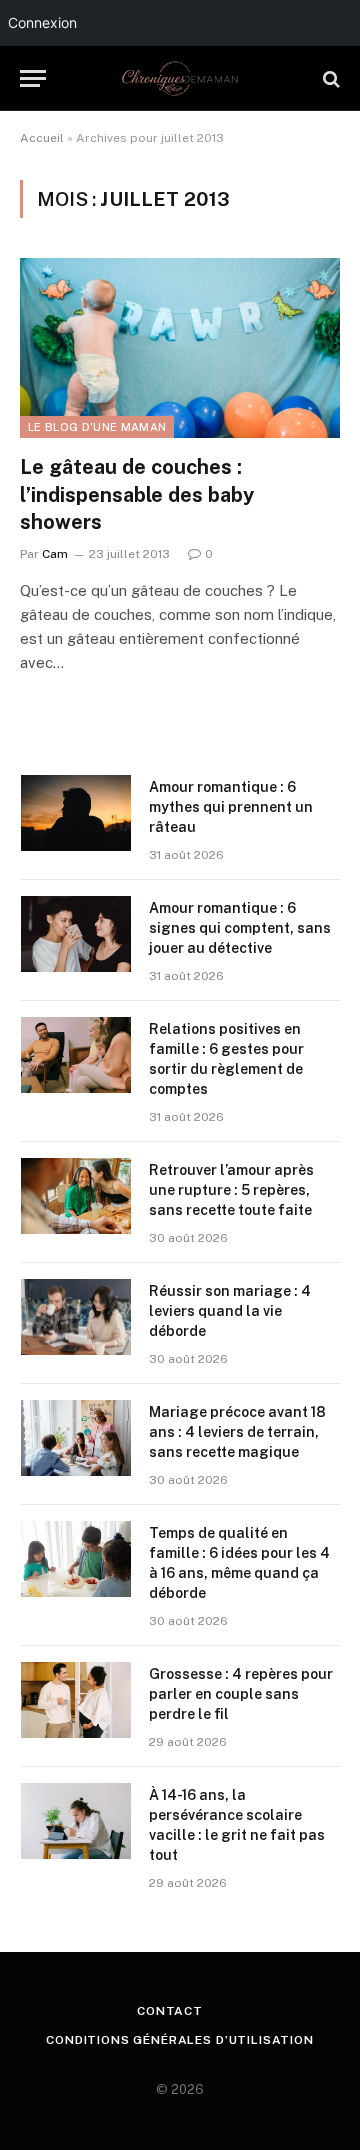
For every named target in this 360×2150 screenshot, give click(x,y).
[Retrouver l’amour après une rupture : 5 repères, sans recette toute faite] (76, 1196)
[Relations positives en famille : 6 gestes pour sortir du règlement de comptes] (76, 1055)
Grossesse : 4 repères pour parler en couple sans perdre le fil (241, 1694)
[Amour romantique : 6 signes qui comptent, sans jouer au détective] (76, 934)
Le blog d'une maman (97, 427)
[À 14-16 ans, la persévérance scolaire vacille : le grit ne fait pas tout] (76, 1821)
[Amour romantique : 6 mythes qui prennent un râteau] (76, 813)
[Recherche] (329, 78)
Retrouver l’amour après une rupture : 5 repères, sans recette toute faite (231, 1190)
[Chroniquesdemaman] (180, 78)
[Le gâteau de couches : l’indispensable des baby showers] (180, 348)
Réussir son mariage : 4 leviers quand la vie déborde (230, 1311)
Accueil (42, 138)
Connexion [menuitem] (42, 22)
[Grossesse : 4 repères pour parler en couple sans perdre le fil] (76, 1700)
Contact (170, 2011)
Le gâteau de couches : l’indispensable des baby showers (137, 494)
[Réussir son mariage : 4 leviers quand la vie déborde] (76, 1317)
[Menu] (33, 78)
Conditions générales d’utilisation (180, 2040)
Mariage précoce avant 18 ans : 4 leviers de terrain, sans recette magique (237, 1432)
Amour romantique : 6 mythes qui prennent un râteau (231, 807)
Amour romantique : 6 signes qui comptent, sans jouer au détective (240, 928)
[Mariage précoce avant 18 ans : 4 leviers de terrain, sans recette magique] (76, 1438)
